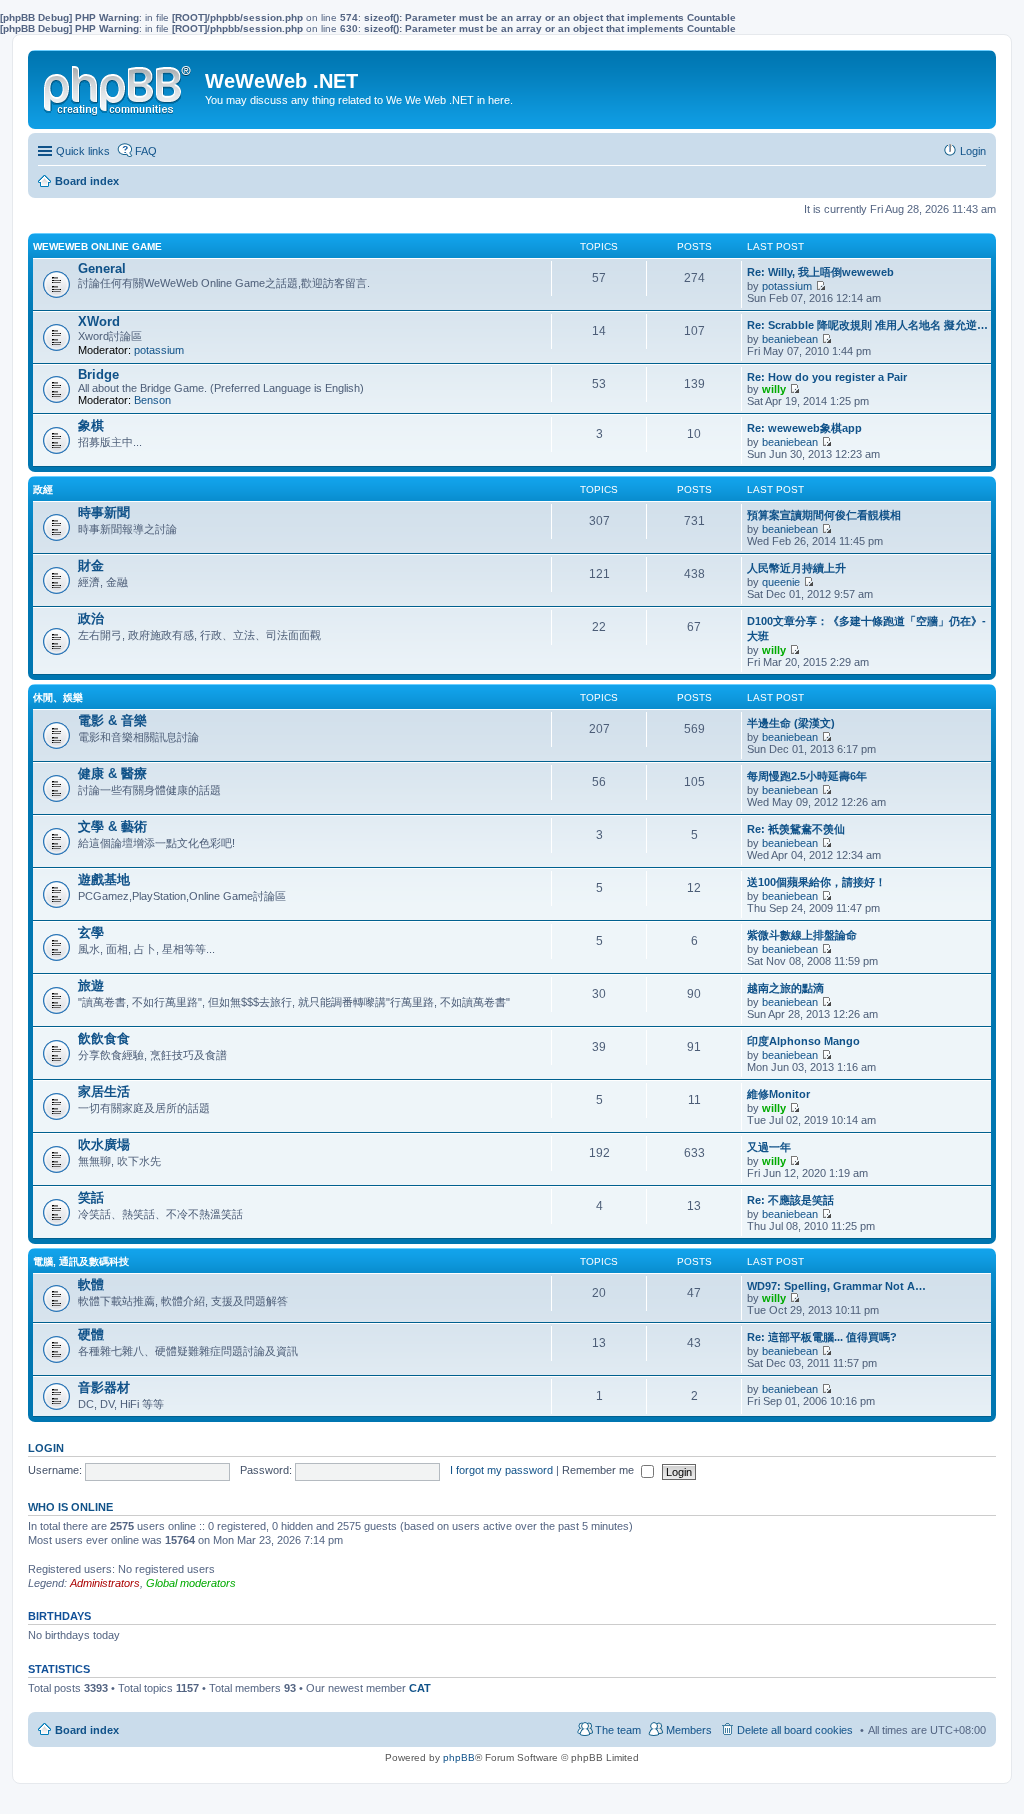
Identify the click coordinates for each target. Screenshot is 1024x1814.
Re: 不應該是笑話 (790, 1200)
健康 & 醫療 (112, 773)
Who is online (70, 1507)
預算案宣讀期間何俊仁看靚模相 (824, 515)
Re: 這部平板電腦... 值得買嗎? (822, 1337)
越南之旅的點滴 (785, 988)
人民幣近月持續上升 (796, 568)
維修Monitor (778, 1094)
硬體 (91, 1334)
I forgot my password (501, 1470)
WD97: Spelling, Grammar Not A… (836, 1286)
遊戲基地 (104, 879)
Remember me (599, 1470)
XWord (99, 321)
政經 (43, 489)
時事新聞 (104, 512)
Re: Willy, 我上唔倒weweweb (820, 272)
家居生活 (104, 1091)
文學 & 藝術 (112, 826)
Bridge (98, 374)
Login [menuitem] (973, 151)
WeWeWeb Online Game (97, 246)
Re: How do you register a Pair (827, 377)
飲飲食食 (104, 1038)
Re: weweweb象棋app (804, 428)
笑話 (91, 1197)
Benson (152, 400)
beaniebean (790, 339)
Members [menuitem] (689, 1730)
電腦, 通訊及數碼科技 (81, 1261)
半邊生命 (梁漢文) (791, 723)
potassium (787, 286)
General (102, 268)
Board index (87, 1730)
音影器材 (104, 1387)
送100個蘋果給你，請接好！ (816, 882)
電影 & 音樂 (112, 720)
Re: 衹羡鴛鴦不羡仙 (796, 829)
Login (46, 1448)
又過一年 (769, 1147)
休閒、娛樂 (58, 697)
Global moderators (191, 1583)
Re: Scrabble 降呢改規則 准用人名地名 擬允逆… (867, 325)
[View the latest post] (820, 286)
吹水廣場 (104, 1144)
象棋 (91, 425)
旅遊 (91, 985)
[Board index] (119, 86)
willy (774, 389)
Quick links (83, 151)
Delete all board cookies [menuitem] (795, 1730)
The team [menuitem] (618, 1730)
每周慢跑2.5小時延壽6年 (807, 776)
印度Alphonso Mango (803, 1041)
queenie (781, 582)
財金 (91, 565)
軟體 (91, 1284)
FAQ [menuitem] (146, 151)
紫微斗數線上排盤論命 (802, 935)
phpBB (459, 1757)
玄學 (91, 932)
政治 (91, 618)
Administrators (105, 1583)
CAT (420, 1688)
